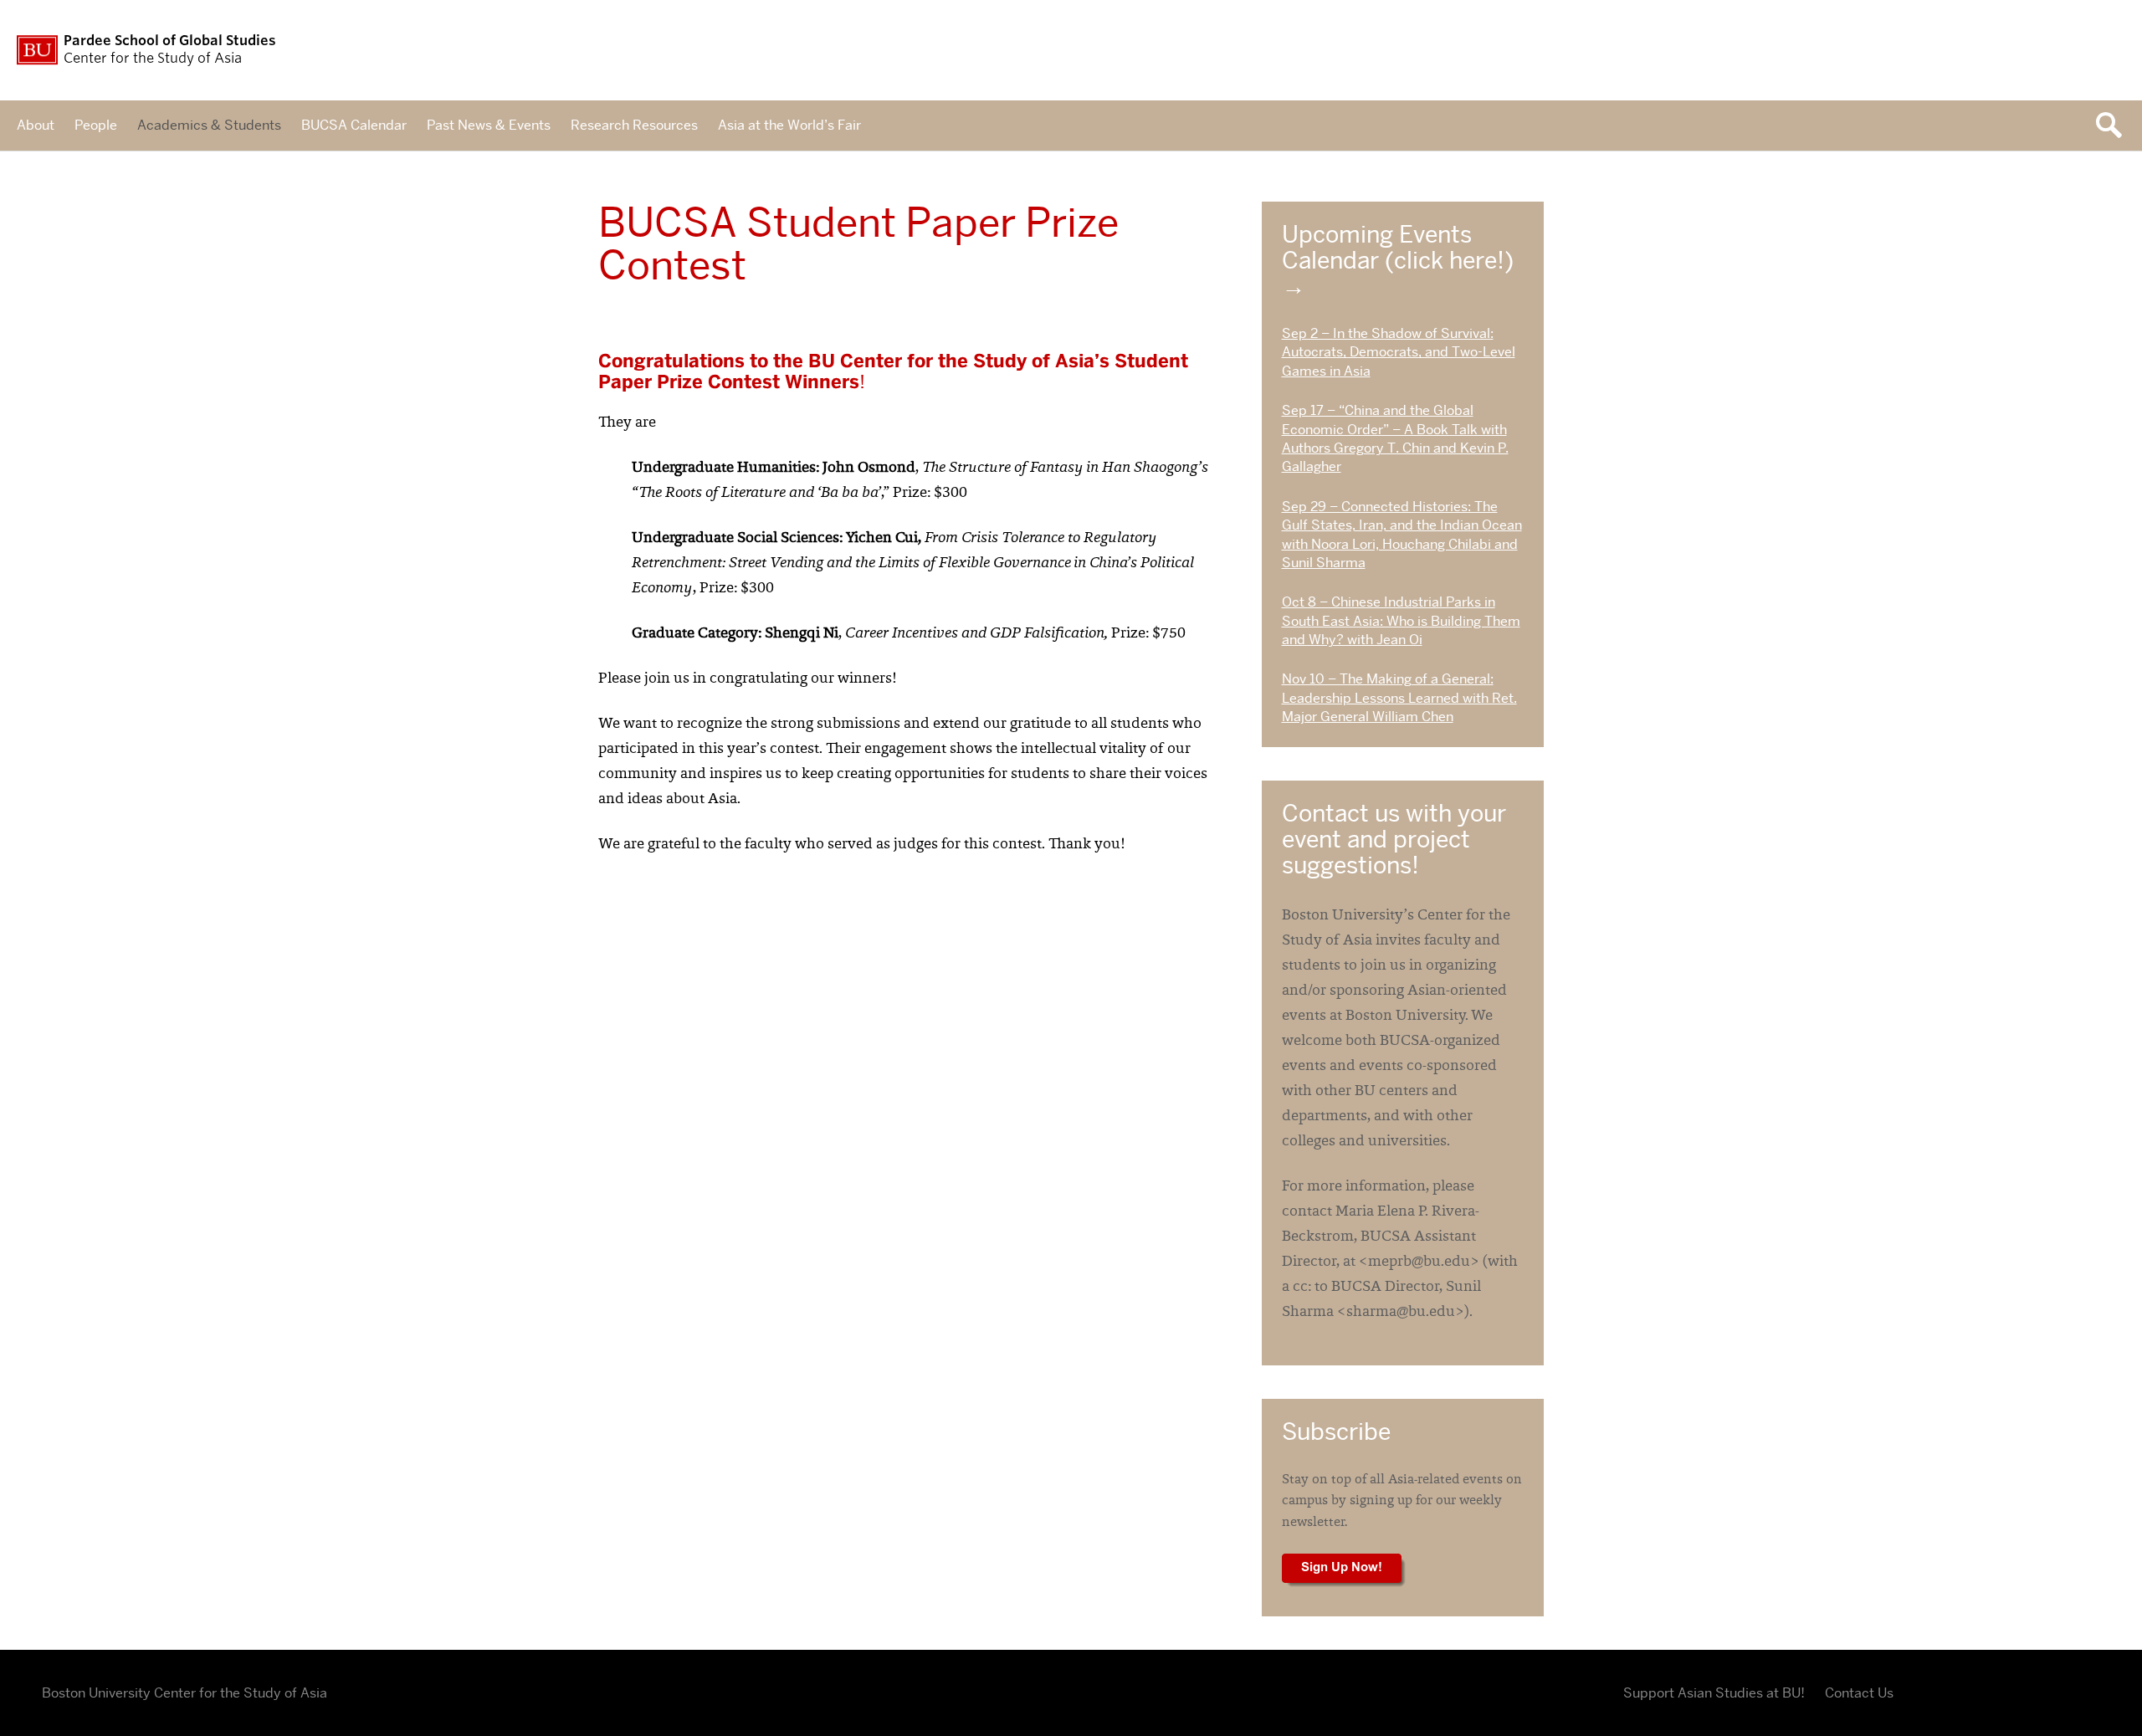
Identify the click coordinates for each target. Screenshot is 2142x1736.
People (96, 125)
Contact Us (1859, 1693)
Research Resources (634, 125)
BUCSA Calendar (354, 125)
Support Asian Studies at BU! (1714, 1693)
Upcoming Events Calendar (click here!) (1398, 247)
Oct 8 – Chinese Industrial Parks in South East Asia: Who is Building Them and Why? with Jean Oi (1401, 621)
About (36, 125)
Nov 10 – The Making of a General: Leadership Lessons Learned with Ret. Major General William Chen (1399, 698)
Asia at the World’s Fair (789, 125)
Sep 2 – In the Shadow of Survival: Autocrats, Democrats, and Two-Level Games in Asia (1399, 352)
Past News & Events (489, 125)
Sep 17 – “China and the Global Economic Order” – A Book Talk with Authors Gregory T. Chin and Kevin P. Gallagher (1395, 438)
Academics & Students (209, 125)
